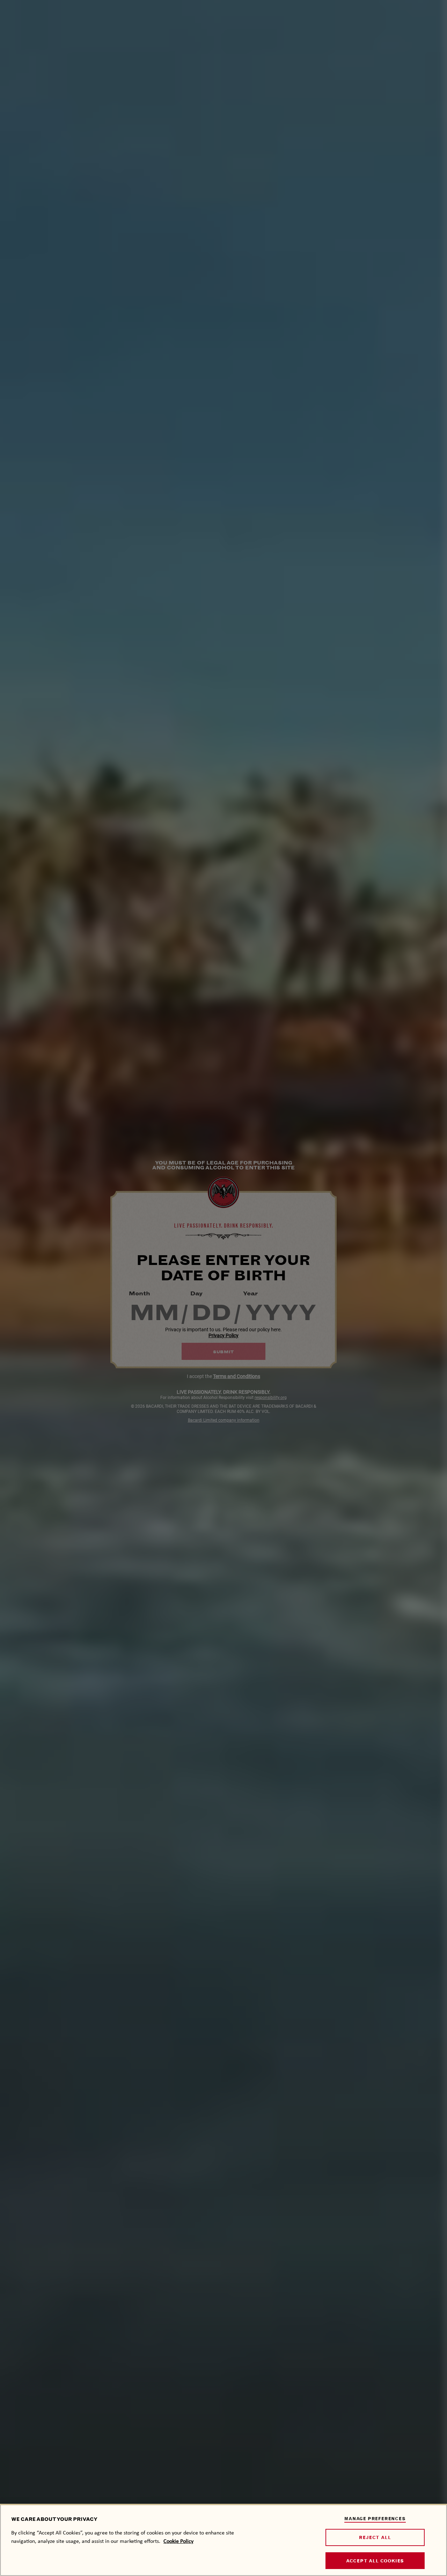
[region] (223, 2540)
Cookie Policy (178, 2541)
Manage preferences (375, 2519)
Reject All (375, 2537)
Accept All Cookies (375, 2561)
